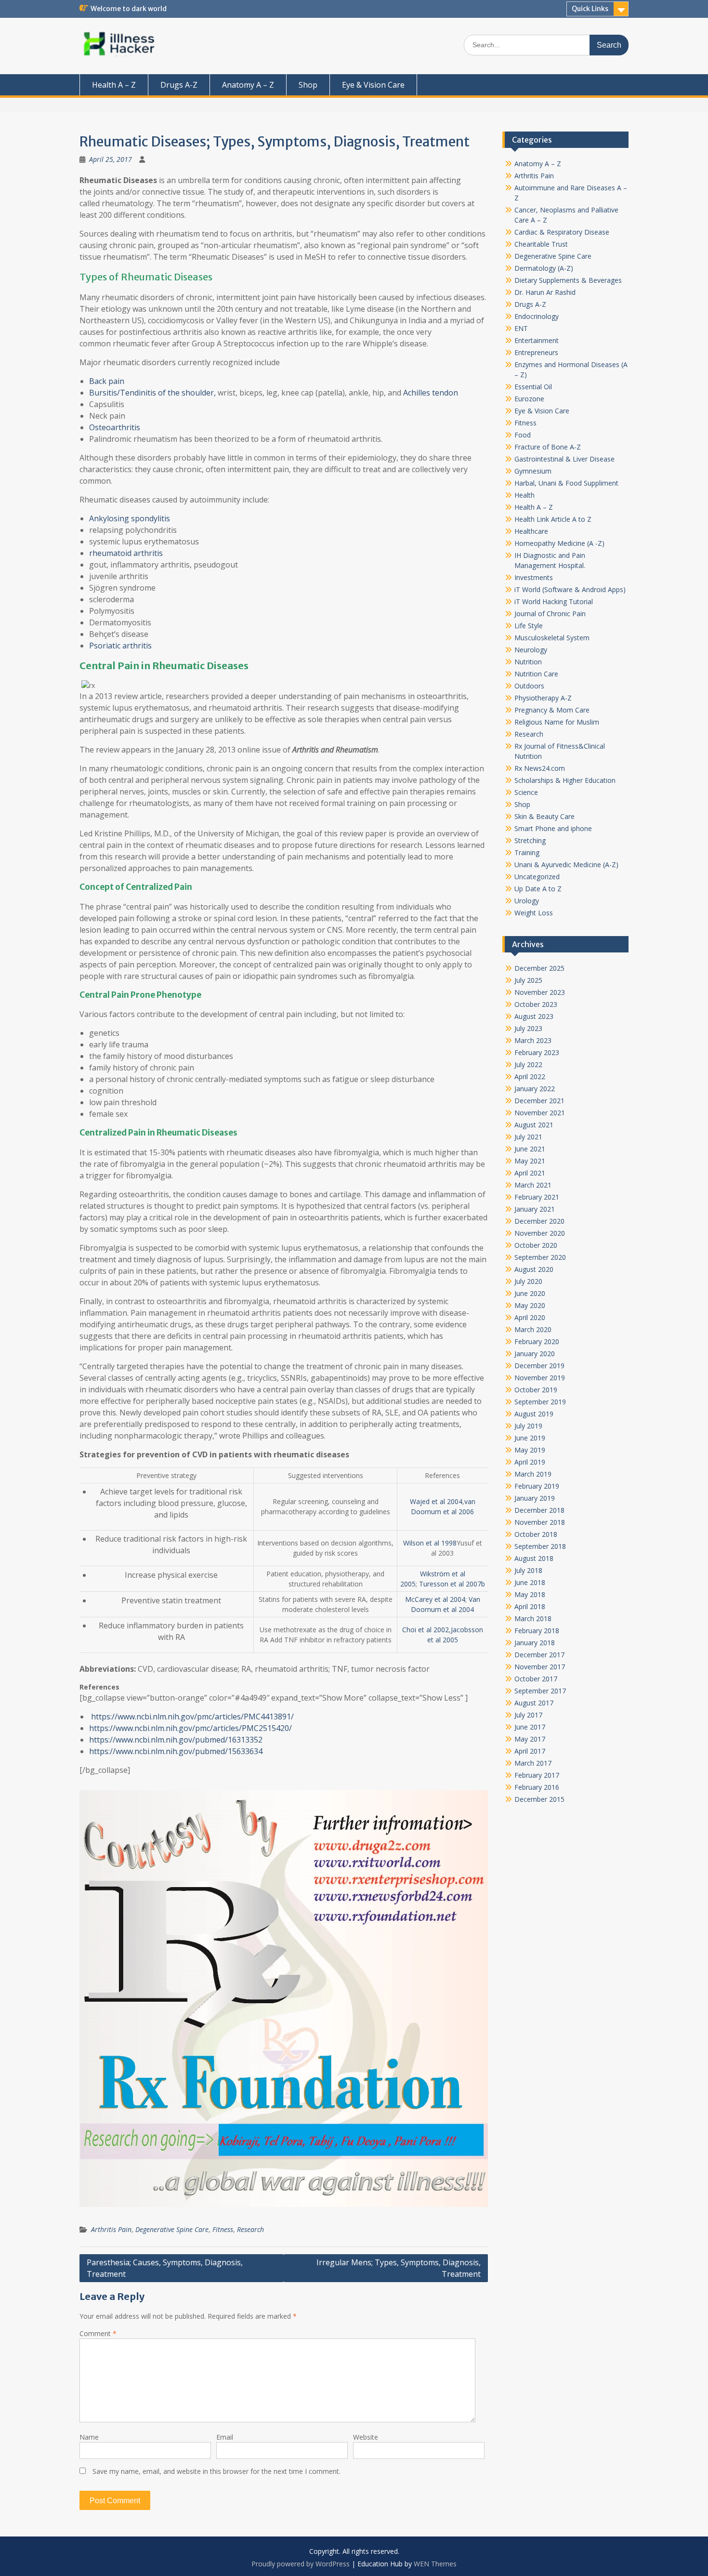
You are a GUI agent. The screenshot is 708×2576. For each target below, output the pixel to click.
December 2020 (539, 1221)
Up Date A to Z (538, 889)
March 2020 (533, 1329)
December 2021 (539, 1101)
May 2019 (530, 1450)
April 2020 (530, 1317)
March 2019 (533, 1474)
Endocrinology (537, 316)
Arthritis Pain (111, 2229)
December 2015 (539, 1799)
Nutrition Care (536, 674)
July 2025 (528, 980)
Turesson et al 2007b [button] (452, 1584)
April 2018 (530, 1606)
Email (225, 2437)
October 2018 (536, 1534)
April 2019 (530, 1462)
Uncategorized (537, 877)
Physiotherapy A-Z (543, 698)
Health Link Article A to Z (553, 519)
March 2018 (533, 1618)
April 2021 (530, 1173)
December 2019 (539, 1366)
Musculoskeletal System (552, 638)
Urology (527, 901)
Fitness (223, 2229)
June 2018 (530, 1582)
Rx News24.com (540, 768)
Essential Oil (533, 387)
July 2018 (528, 1570)
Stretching (530, 840)
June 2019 (530, 1438)
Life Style (529, 626)
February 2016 (537, 1787)
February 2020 (537, 1341)
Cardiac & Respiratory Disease (562, 232)
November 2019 (540, 1378)
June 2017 (530, 1727)
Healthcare (531, 531)
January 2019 (535, 1498)
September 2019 (540, 1402)
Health (524, 495)
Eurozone (529, 399)
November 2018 (540, 1522)
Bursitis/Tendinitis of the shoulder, (152, 393)
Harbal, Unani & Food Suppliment (566, 483)
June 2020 (530, 1293)
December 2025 (539, 968)
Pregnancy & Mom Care (552, 710)
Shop (308, 85)
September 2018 (540, 1546)
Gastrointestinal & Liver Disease (564, 459)
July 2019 (528, 1426)
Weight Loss (534, 913)
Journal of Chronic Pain (550, 614)
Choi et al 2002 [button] (426, 1630)
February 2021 (537, 1197)
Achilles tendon (431, 393)
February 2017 (537, 1775)
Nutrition (528, 662)
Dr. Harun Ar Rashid (545, 292)
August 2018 (534, 1558)
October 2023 (536, 1004)
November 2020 (540, 1233)
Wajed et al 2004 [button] (436, 1501)
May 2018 (530, 1594)
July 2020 (528, 1281)
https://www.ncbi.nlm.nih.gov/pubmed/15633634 (176, 1751)
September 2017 (540, 1691)
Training (527, 852)
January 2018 (535, 1643)
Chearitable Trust (541, 244)
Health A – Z (114, 85)
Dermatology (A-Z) (544, 268)
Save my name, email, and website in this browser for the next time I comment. (216, 2471)
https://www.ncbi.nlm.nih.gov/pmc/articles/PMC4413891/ (191, 1717)
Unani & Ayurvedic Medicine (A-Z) (566, 865)
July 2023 (528, 1028)
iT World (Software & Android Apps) (570, 589)
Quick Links (590, 9)
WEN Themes (435, 2564)
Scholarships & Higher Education (565, 780)
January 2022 (535, 1089)
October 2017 (536, 1679)
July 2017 (528, 1715)
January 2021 (535, 1209)
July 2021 (528, 1137)
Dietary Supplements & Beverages (568, 280)
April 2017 (530, 1751)
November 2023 (540, 992)
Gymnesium (533, 471)
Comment (98, 2333)
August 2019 (534, 1414)
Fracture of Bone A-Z (548, 447)
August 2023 (534, 1016)
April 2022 (530, 1077)
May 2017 (530, 1739)
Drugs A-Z (179, 85)
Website (366, 2437)
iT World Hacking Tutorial (554, 601)
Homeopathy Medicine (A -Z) (559, 543)
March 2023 (533, 1040)
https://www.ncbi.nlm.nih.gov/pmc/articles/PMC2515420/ (190, 1728)
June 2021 (530, 1149)
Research (250, 2229)
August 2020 (534, 1269)
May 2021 (530, 1161)
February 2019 (537, 1486)
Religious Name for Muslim (557, 722)
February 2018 (537, 1631)
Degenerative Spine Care (172, 2229)
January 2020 (535, 1354)
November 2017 (540, 1667)
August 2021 (534, 1125)
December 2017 (539, 1655)
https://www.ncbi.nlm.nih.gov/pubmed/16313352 (176, 1740)
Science (526, 792)
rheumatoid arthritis (126, 553)
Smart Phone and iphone (553, 828)
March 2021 (533, 1185)
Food (523, 435)
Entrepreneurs (536, 352)
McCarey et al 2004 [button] (435, 1599)
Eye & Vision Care (373, 85)
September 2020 (540, 1257)
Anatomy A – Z (248, 85)
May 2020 (530, 1305)
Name (89, 2437)
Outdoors (529, 686)
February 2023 (537, 1052)
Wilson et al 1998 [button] (430, 1543)
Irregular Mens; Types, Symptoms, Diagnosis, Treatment (399, 2268)
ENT (521, 328)
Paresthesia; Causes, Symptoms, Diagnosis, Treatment (165, 2268)
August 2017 (534, 1703)
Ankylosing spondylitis (130, 518)
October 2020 (536, 1245)
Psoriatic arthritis (120, 646)
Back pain (107, 381)
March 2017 (533, 1763)
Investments (534, 577)
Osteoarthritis (115, 427)
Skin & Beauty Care (544, 816)
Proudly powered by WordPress (301, 2564)
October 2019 (536, 1390)
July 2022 (528, 1064)
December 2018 (539, 1510)
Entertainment (537, 340)
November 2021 (540, 1113)
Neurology (531, 650)
